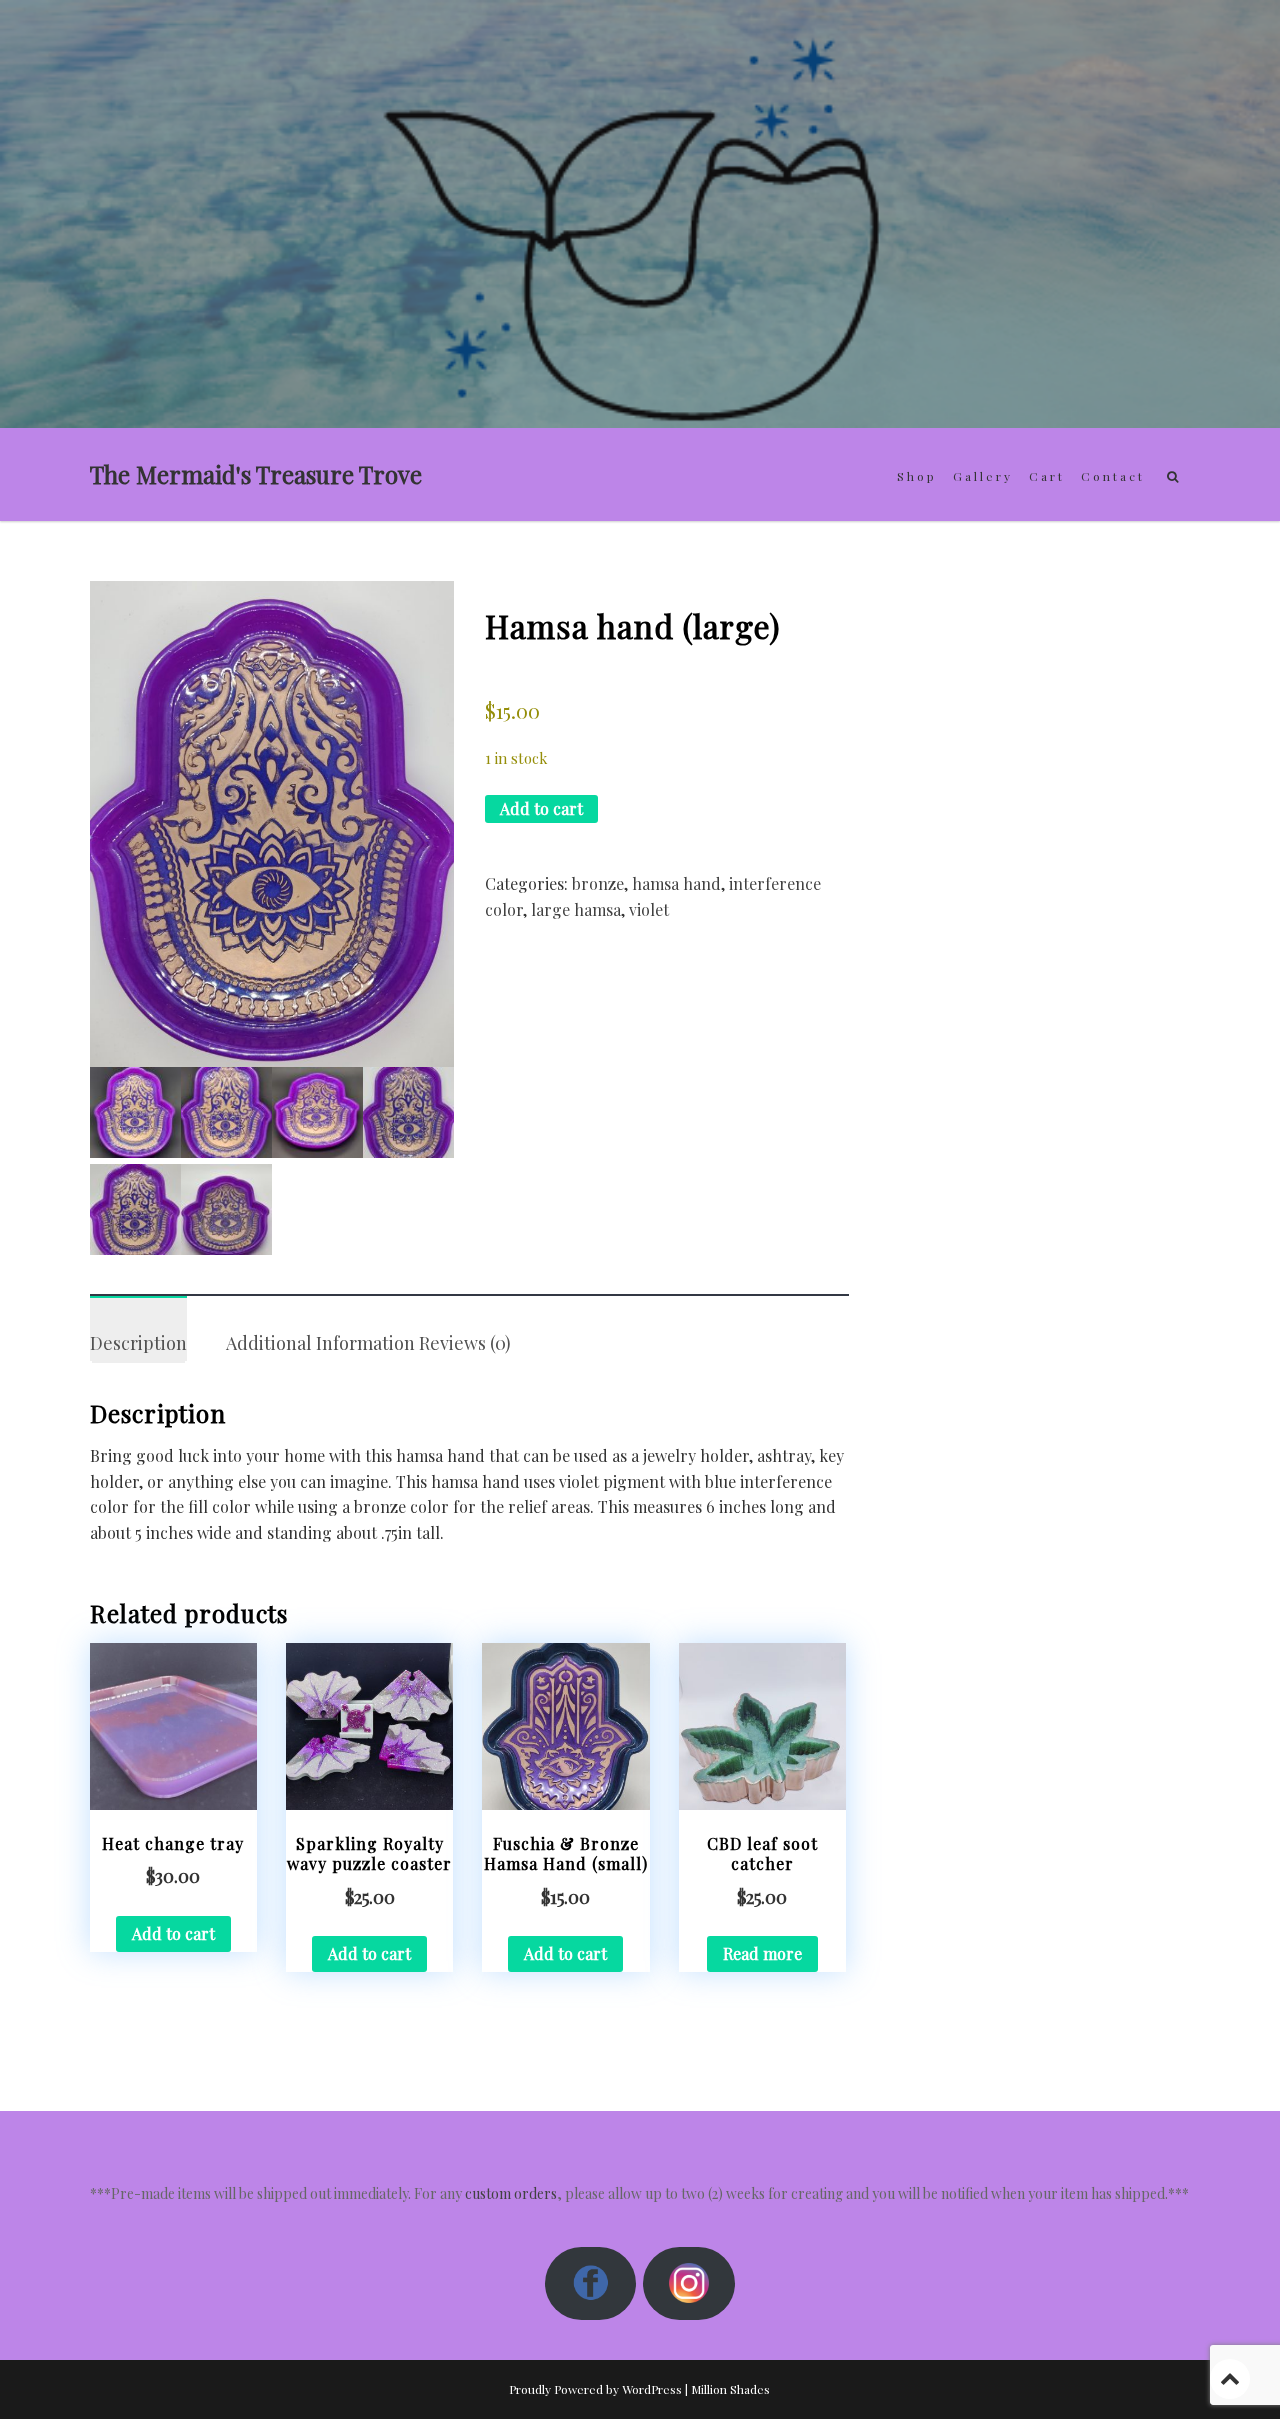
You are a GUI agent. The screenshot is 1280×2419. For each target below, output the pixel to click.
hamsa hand (676, 883)
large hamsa (576, 909)
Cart (1047, 476)
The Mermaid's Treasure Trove (256, 474)
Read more (762, 1953)
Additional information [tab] (320, 1343)
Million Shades (730, 2389)
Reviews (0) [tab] (465, 1343)
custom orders (511, 2193)
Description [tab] (138, 1343)
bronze (598, 883)
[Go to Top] (1230, 2378)
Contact (1113, 476)
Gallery (983, 476)
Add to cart (541, 808)
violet (649, 909)
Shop (917, 476)
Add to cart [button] (173, 1933)
